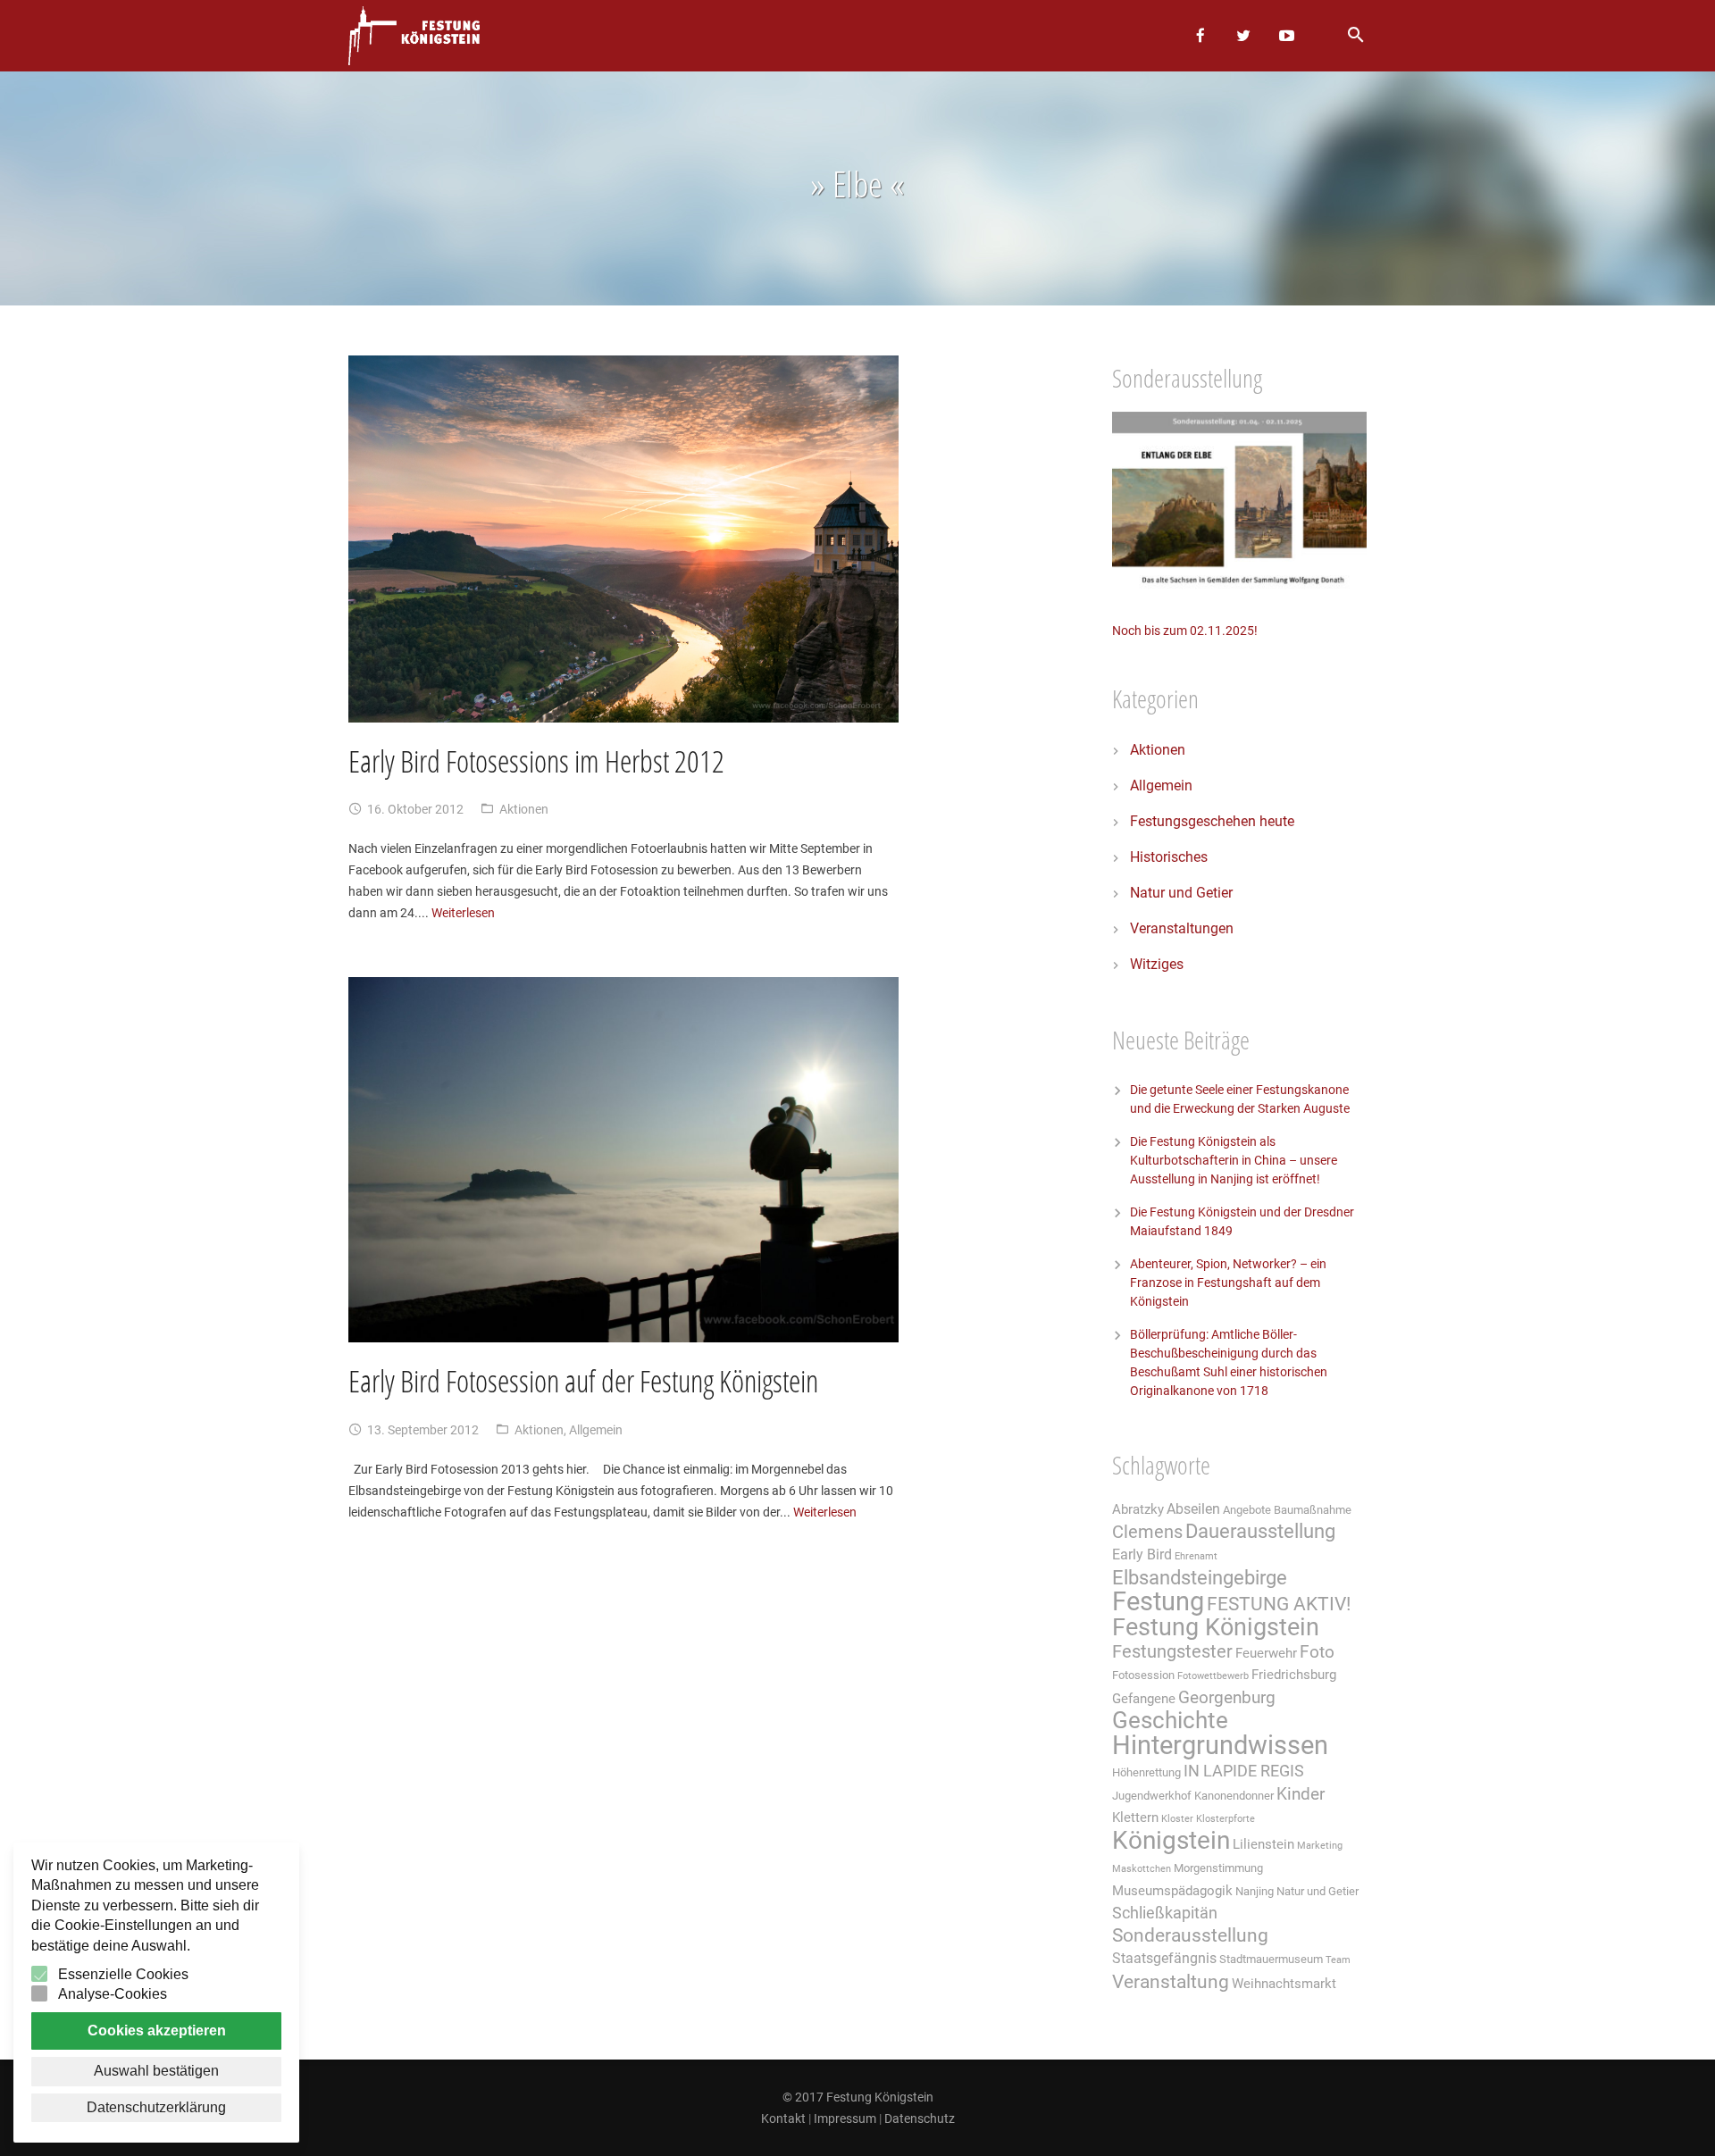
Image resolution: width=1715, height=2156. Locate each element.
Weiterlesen (463, 913)
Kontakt (783, 2118)
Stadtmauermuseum (1271, 1959)
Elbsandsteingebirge (1200, 1578)
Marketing (1320, 1846)
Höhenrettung (1146, 1772)
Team (1338, 1960)
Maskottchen (1142, 1869)
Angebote (1247, 1510)
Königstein (1171, 1840)
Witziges (1157, 964)
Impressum (845, 2118)
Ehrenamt (1196, 1556)
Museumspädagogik (1172, 1891)
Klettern (1135, 1818)
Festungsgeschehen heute (1212, 821)
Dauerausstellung (1260, 1531)
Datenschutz (920, 2118)
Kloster (1177, 1819)
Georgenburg (1227, 1698)
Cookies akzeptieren (157, 2031)
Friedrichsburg (1294, 1675)
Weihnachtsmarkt (1284, 1984)
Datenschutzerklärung (156, 2107)
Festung (1158, 1601)
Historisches (1169, 857)
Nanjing (1255, 1891)
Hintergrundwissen (1220, 1745)
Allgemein (596, 1430)
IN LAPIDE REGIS (1244, 1771)
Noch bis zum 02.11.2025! (1185, 631)
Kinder (1301, 1794)
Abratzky (1138, 1509)
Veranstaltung (1171, 1981)
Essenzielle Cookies (123, 1974)
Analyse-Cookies (113, 1994)
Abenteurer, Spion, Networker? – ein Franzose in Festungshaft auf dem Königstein (1228, 1283)
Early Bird (1142, 1554)
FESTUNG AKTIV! (1279, 1604)
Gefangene (1144, 1699)
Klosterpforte (1226, 1819)
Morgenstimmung (1218, 1868)
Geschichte (1170, 1720)
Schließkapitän (1165, 1913)
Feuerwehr (1266, 1653)
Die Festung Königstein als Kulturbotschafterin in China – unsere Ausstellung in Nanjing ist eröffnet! (1234, 1160)
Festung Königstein (1216, 1627)
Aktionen (524, 809)
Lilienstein (1263, 1844)
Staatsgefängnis (1164, 1958)
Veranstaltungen (1182, 928)
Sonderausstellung (1190, 1935)
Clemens (1147, 1532)
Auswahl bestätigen (156, 2071)
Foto (1317, 1652)
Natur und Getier (1181, 893)
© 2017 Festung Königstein (858, 2097)
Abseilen (1193, 1509)
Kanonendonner (1234, 1796)
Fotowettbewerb (1213, 1676)
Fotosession (1143, 1675)
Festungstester (1172, 1652)
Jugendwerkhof (1152, 1796)
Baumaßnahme (1313, 1510)
